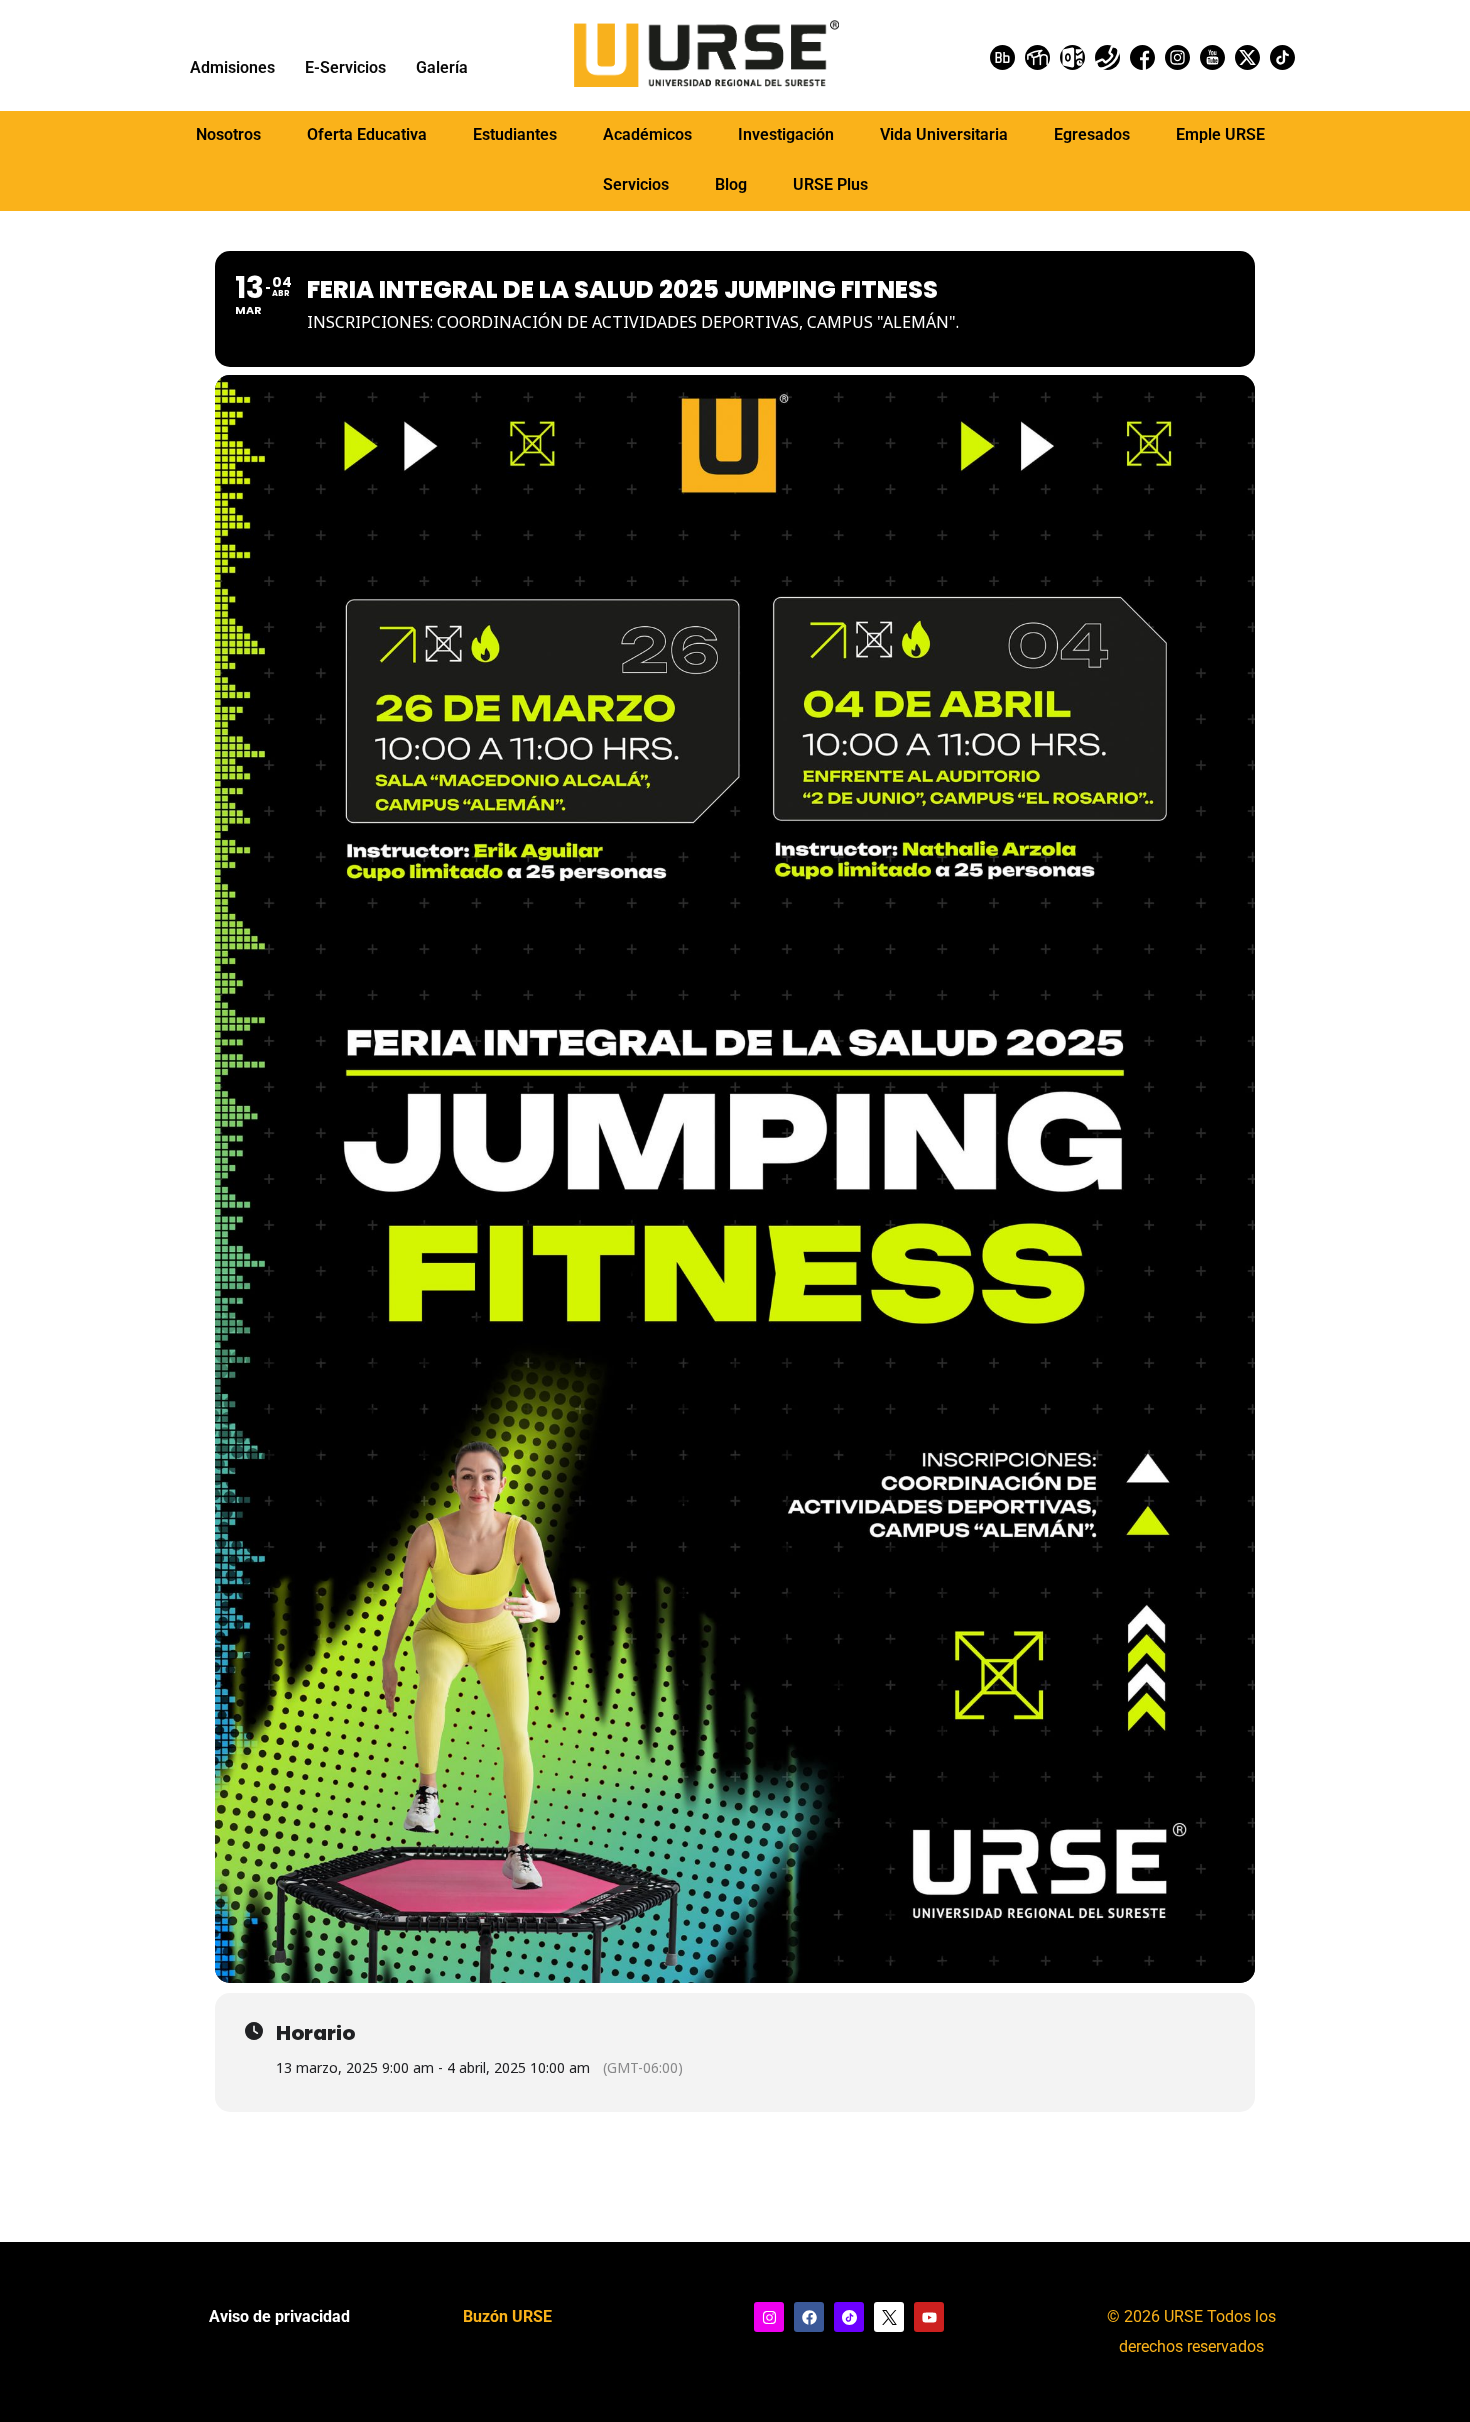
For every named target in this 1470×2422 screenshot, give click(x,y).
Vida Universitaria (944, 134)
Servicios (636, 184)
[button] (228, 135)
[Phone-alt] (1107, 57)
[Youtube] (929, 2317)
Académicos (647, 134)
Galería (442, 67)
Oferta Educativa (367, 134)
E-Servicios (345, 67)
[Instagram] (769, 2317)
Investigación (786, 134)
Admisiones (232, 67)
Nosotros (228, 134)
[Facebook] (809, 2317)
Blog (731, 184)
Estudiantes (515, 134)
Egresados (1092, 134)
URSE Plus (830, 184)
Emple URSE (1220, 134)
